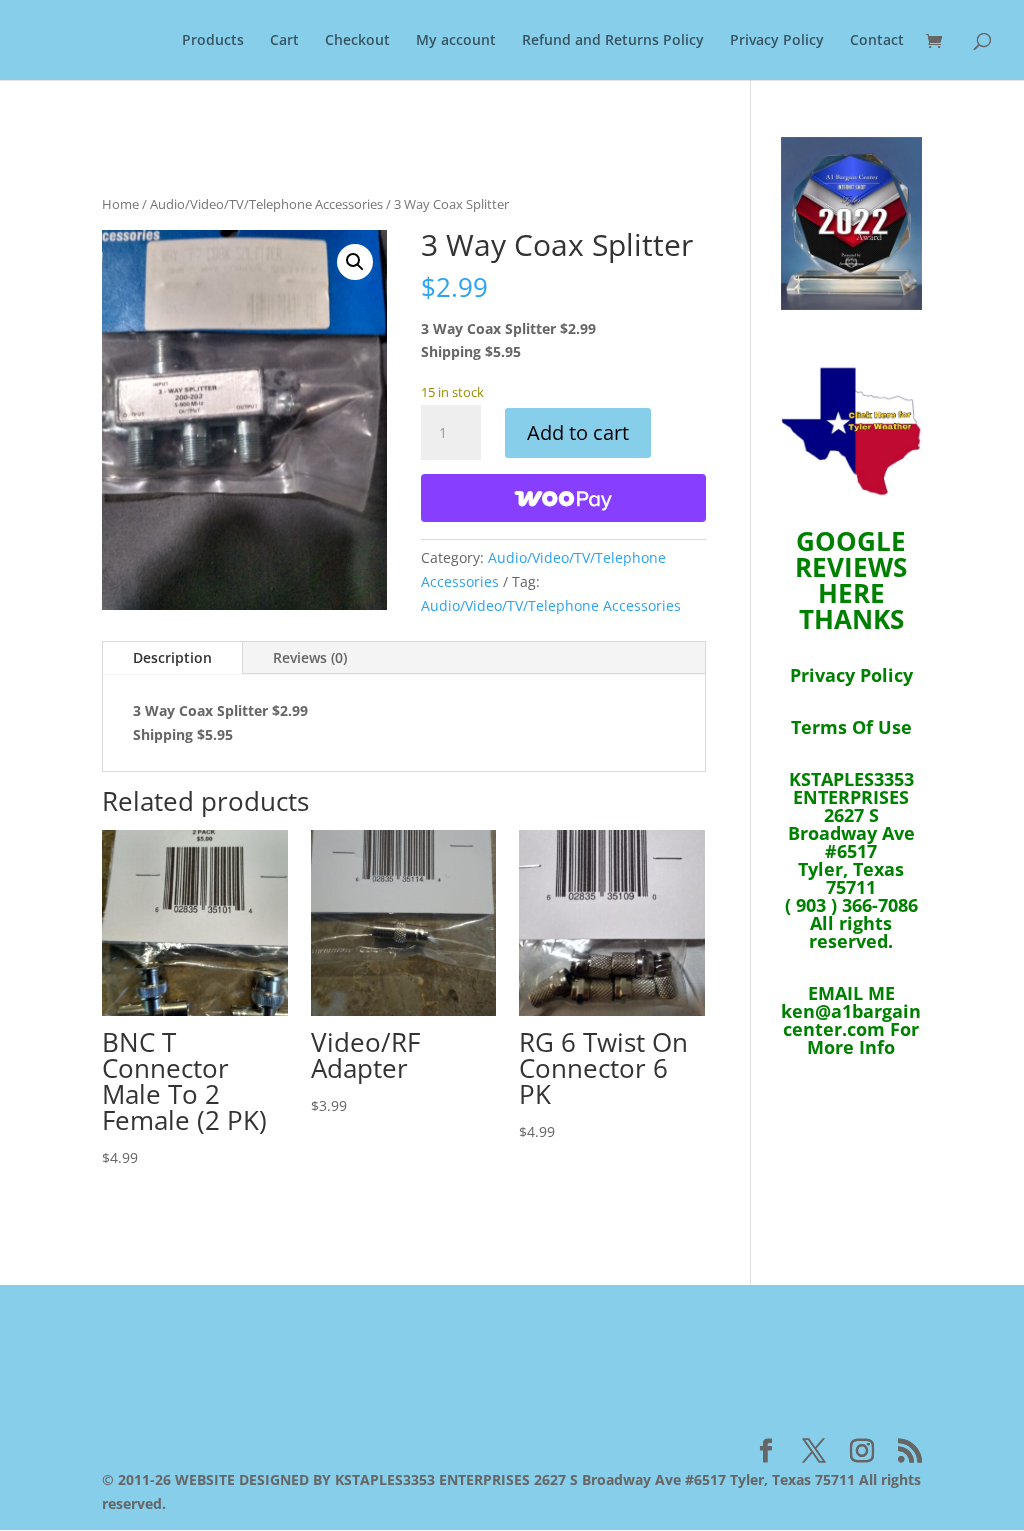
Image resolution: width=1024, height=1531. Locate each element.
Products (213, 41)
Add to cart (578, 432)
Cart (284, 41)
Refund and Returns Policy (613, 41)
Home (120, 204)
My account (456, 41)
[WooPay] (563, 498)
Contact (877, 41)
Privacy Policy (777, 41)
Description (172, 657)
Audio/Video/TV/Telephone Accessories (266, 204)
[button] (355, 262)
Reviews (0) (310, 657)
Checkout (357, 41)
